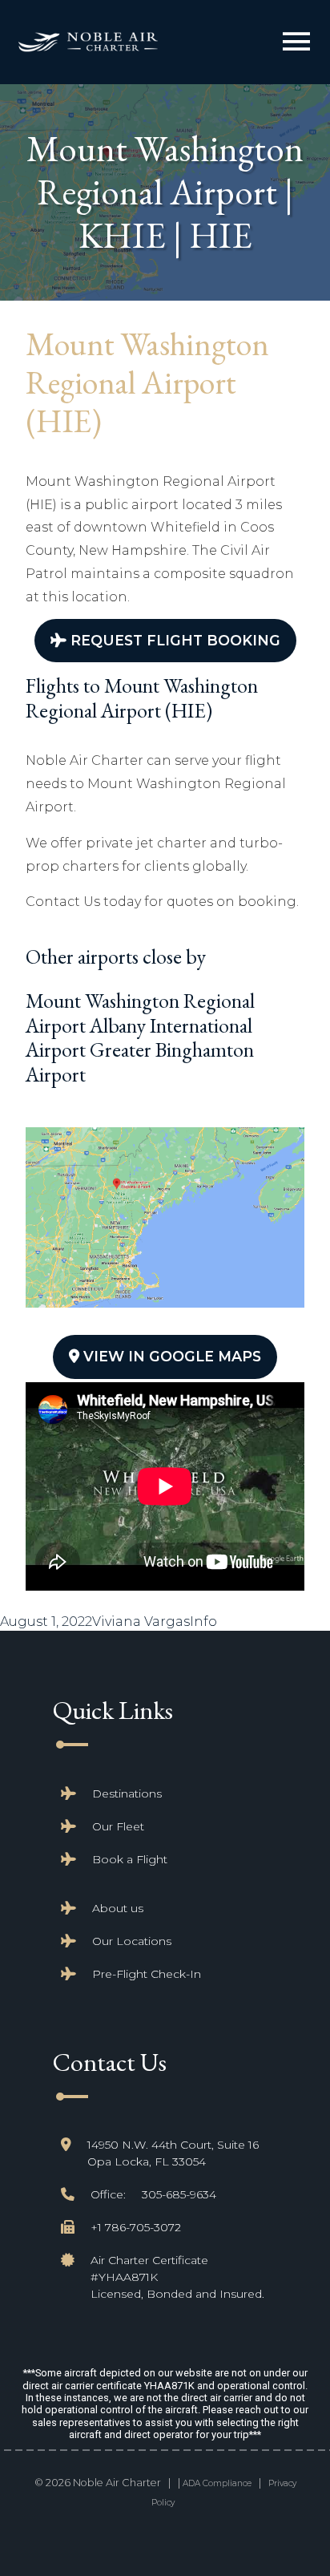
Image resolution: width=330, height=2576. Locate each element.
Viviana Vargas (141, 1622)
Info (203, 1622)
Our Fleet (118, 1826)
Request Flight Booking (173, 640)
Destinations (127, 1793)
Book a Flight (130, 1859)
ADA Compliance (217, 2483)
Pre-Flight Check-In (147, 1974)
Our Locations (132, 1941)
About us (118, 1908)
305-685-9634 (179, 2194)
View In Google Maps (170, 1356)
